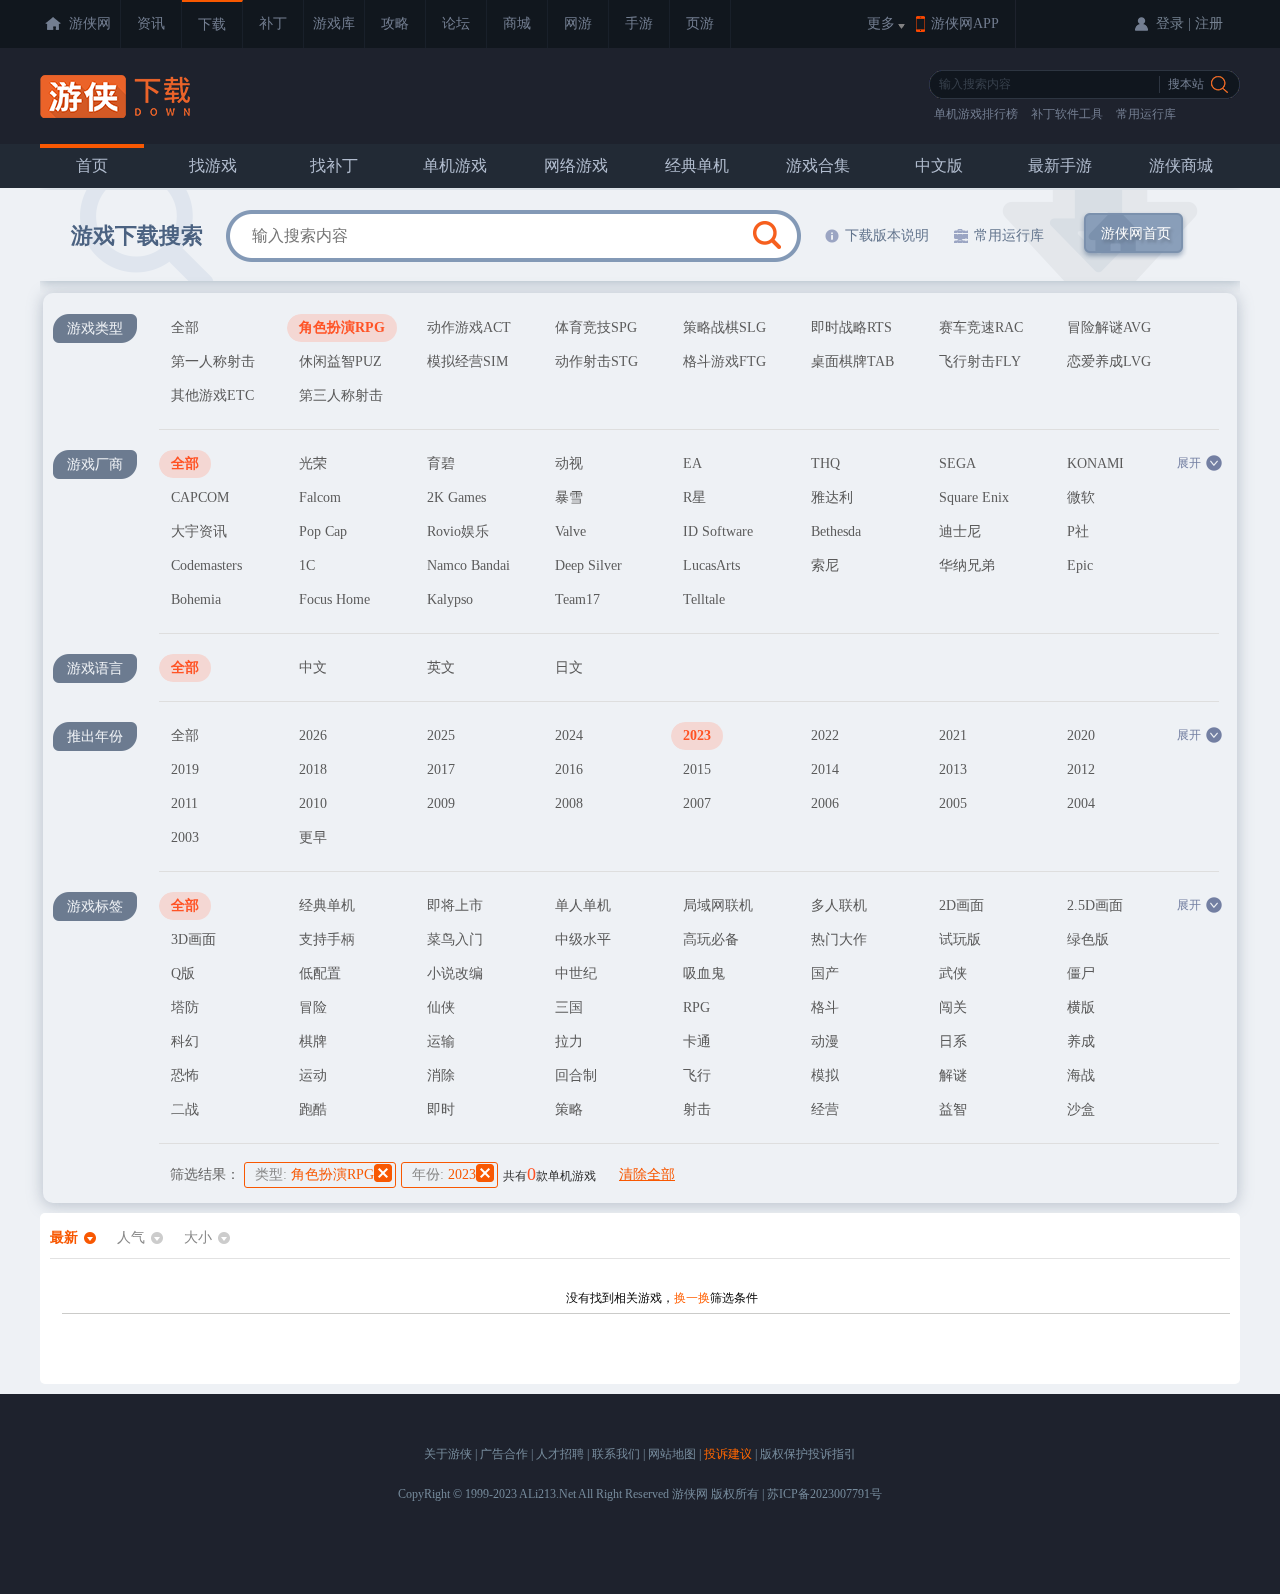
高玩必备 (711, 939)
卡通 (697, 1041)
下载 (212, 24)
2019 (185, 769)
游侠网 (90, 23)
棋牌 (313, 1041)
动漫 (825, 1041)
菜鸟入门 (455, 939)
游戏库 (334, 23)
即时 (441, 1109)
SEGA (957, 463)
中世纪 (576, 973)
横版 (1081, 1007)
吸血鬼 (704, 973)
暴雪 (569, 497)
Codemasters (206, 565)
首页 (92, 165)
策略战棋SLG (724, 327)
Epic (1080, 565)
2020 (1081, 735)
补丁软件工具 (1067, 114)
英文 (441, 667)
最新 (64, 1237)
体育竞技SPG (596, 327)
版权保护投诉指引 (808, 1454)
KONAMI (1095, 463)
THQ (825, 463)
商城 (517, 23)
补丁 (273, 23)
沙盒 (1081, 1109)
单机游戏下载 (117, 96)
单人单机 (583, 905)
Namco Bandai (468, 565)
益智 (953, 1109)
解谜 (953, 1075)
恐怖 (185, 1075)
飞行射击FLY (980, 361)
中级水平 (583, 939)
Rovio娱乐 (458, 531)
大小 (198, 1237)
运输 (441, 1041)
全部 (185, 327)
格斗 (825, 1007)
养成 (1081, 1041)
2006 (825, 803)
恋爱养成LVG (1109, 361)
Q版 (183, 973)
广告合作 (504, 1454)
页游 (700, 23)
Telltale (704, 599)
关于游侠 (448, 1454)
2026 (313, 735)
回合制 (576, 1075)
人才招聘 (560, 1454)
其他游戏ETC (212, 395)
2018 (313, 769)
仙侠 (441, 1007)
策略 (569, 1109)
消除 (441, 1075)
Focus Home (334, 599)
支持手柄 (327, 939)
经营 (825, 1109)
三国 (569, 1007)
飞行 (697, 1075)
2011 (184, 803)
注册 (1209, 23)
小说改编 (455, 973)
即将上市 (455, 905)
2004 (1081, 803)
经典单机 (697, 165)
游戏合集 (818, 165)
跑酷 (313, 1109)
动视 (569, 463)
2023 (697, 735)
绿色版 (1088, 939)
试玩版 (960, 939)
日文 (569, 667)
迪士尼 (960, 531)
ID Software (718, 531)
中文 (313, 667)
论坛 (456, 23)
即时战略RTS (851, 327)
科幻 (185, 1041)
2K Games (456, 497)
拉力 (569, 1041)
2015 (697, 769)
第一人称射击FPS (213, 365)
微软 (1081, 497)
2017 (441, 769)
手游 (639, 23)
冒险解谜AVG (1109, 327)
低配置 (320, 973)
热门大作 (839, 939)
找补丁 (334, 165)
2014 (825, 769)
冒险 (313, 1007)
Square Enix (974, 497)
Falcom (320, 497)
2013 (953, 769)
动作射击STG (596, 361)
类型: (314, 1174)
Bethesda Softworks (840, 535)
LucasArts (711, 565)
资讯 (151, 23)
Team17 (577, 599)
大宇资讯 (199, 531)
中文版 (939, 165)
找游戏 (213, 165)
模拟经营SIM (467, 361)
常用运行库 (1146, 114)
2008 (569, 803)
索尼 (825, 565)
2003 (185, 837)
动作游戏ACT (469, 327)
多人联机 (839, 905)
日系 (953, 1041)
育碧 (441, 463)
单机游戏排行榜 (976, 114)
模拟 (825, 1075)
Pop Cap (323, 531)
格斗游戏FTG (724, 361)
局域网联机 (718, 905)
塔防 (185, 1007)
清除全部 (647, 1174)
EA (692, 463)
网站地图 (672, 1454)
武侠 (953, 973)
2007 (697, 803)
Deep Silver (588, 565)
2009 (441, 803)
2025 (441, 735)
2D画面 (961, 905)
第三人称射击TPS (341, 399)
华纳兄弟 (967, 565)
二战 (185, 1109)
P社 (1078, 531)
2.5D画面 (1095, 905)
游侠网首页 (1136, 233)
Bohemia (196, 599)
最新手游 (1060, 165)
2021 (953, 735)
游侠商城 (1181, 165)
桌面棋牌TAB (852, 361)
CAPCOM (200, 497)
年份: (444, 1174)
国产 (825, 973)
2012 (1081, 769)
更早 (313, 837)
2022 (825, 735)
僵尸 (1081, 973)
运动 (313, 1075)
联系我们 (616, 1454)
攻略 (395, 23)
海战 (1081, 1075)
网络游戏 (576, 165)
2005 (953, 803)
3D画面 (193, 939)
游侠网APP (965, 23)
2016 (569, 769)
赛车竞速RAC (981, 327)
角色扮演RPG (342, 327)
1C (307, 565)
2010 (313, 803)
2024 (569, 735)
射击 (697, 1109)
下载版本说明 (887, 235)
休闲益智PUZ (340, 361)
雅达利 (832, 497)
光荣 (313, 463)
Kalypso (450, 599)
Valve (570, 531)
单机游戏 (455, 165)
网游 (578, 23)
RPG (696, 1007)
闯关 (953, 1007)
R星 (694, 497)
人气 (131, 1237)
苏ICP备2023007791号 (824, 1494)
